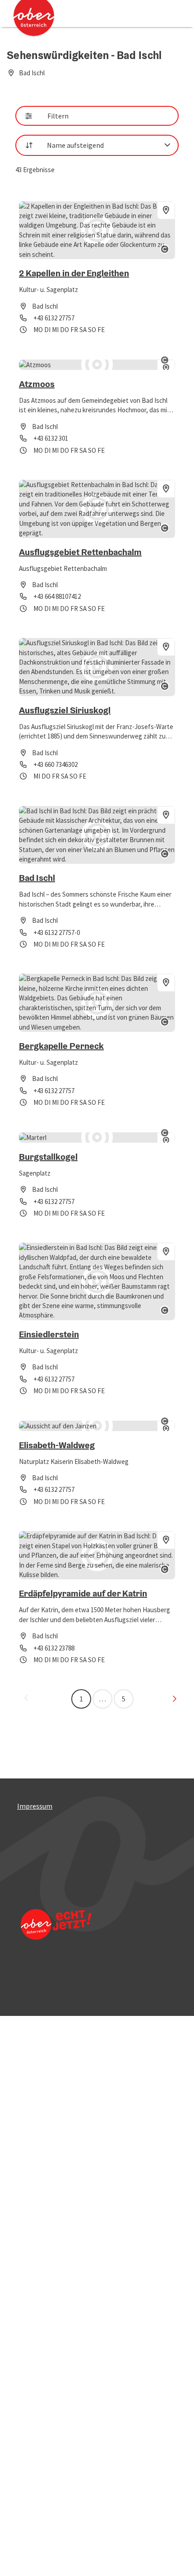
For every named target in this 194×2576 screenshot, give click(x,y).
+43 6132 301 (51, 438)
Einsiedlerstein (49, 1334)
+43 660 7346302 (55, 764)
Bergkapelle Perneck (61, 1046)
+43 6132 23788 (54, 1648)
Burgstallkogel (48, 1157)
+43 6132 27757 (54, 318)
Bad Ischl (37, 878)
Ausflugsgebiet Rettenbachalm (80, 552)
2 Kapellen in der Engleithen (74, 273)
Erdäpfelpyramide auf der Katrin (83, 1593)
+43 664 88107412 (57, 596)
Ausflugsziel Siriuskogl (65, 710)
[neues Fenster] (55, 1936)
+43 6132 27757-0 (57, 932)
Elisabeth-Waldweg (57, 1445)
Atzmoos (37, 384)
